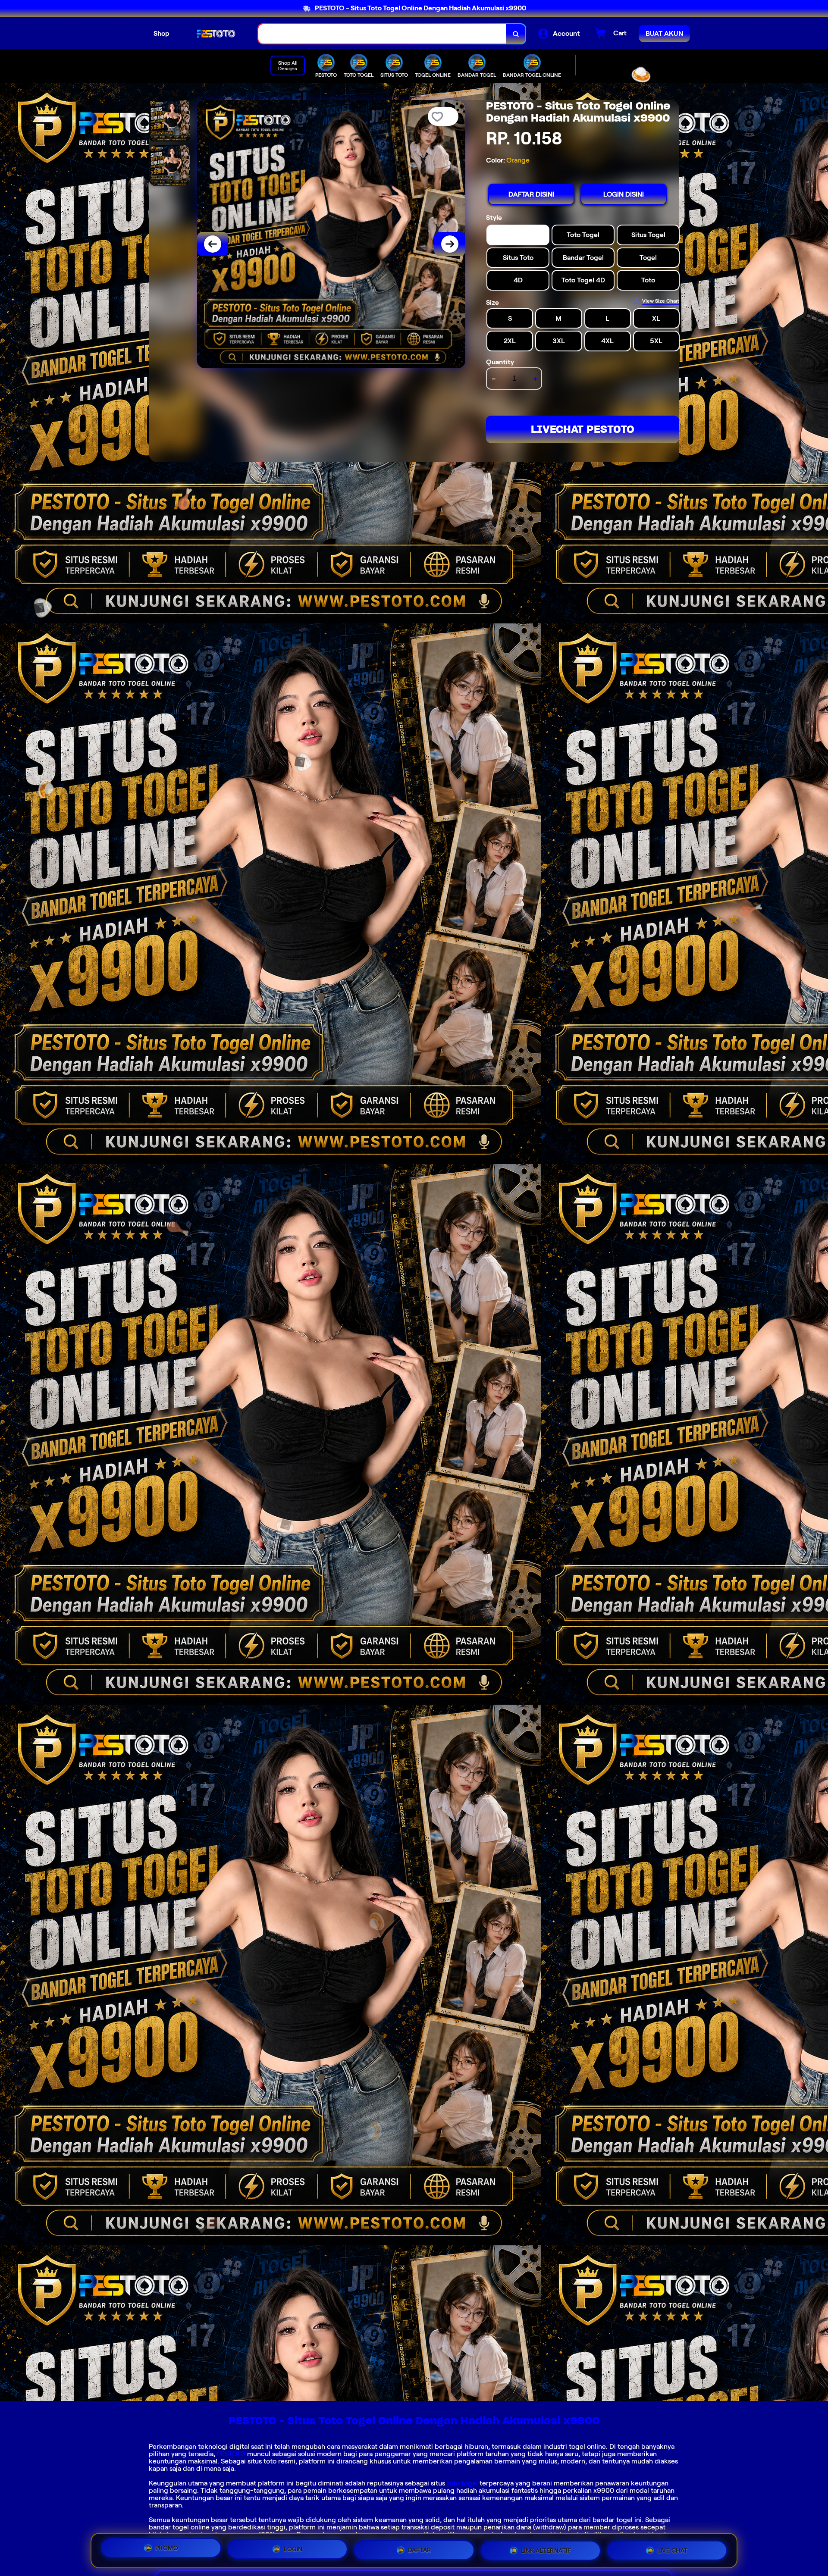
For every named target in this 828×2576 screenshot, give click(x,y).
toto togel (462, 2483)
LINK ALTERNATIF (546, 2548)
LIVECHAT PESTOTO (583, 429)
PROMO (167, 2548)
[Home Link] (214, 34)
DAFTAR (420, 2547)
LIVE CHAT (673, 2549)
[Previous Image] (213, 244)
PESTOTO (231, 2454)
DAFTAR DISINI (531, 194)
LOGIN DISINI (624, 194)
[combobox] (383, 34)
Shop (162, 33)
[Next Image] (450, 244)
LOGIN (293, 2547)
